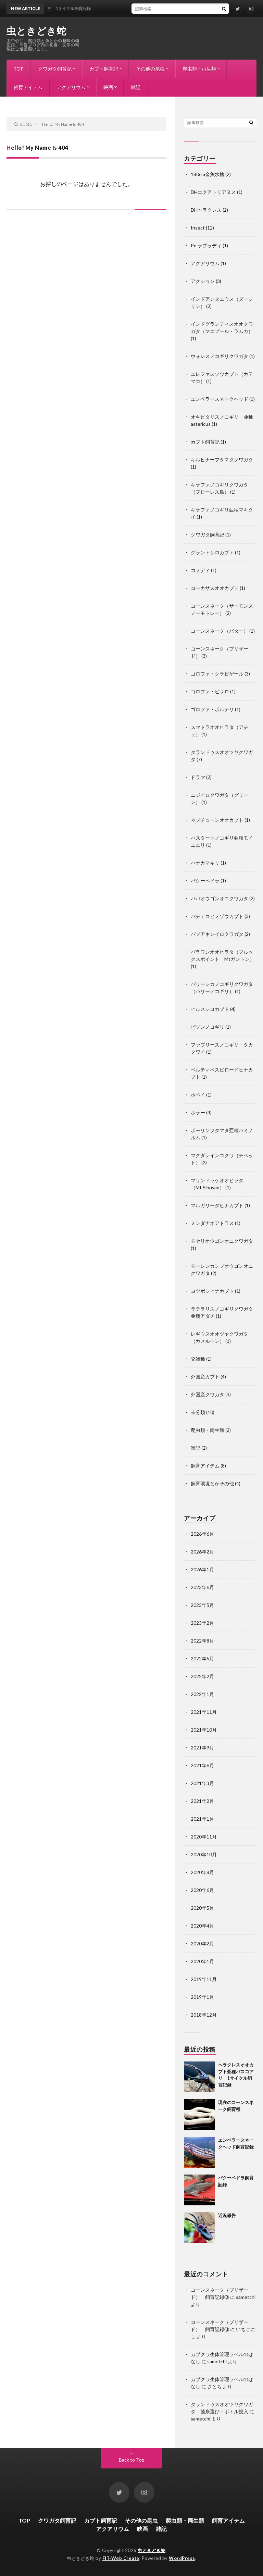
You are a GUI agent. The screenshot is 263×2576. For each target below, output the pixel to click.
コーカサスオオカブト (215, 588)
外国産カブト (205, 1377)
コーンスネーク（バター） (220, 631)
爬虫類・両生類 (199, 69)
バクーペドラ (205, 881)
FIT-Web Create (121, 2558)
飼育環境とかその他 (212, 1483)
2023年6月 (202, 1587)
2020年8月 (202, 1872)
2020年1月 (202, 1961)
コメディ (200, 570)
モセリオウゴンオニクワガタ (222, 1241)
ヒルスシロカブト (210, 1009)
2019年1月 (202, 1997)
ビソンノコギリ (208, 1027)
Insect (198, 228)
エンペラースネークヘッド (220, 399)
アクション (203, 281)
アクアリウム (71, 87)
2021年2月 (202, 1801)
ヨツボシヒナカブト (212, 1291)
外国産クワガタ (208, 1394)
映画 (108, 87)
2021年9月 (202, 1748)
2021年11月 (204, 1712)
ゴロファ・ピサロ (210, 691)
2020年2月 (202, 1943)
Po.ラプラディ (206, 245)
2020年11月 (204, 1837)
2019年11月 (204, 1979)
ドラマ (198, 777)
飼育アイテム (28, 87)
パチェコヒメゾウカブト (217, 916)
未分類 (198, 1412)
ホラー (198, 1112)
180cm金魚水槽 (208, 174)
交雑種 (198, 1359)
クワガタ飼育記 (55, 69)
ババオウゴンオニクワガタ (220, 898)
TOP (18, 69)
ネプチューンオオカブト (217, 820)
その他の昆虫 (150, 69)
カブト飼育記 (104, 69)
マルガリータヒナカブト (217, 1205)
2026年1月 (202, 1569)
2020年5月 (202, 1908)
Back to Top (132, 2460)
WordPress (182, 2558)
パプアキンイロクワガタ (217, 934)
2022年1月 (202, 1694)
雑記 (136, 87)
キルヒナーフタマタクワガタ (222, 460)
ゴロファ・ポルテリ (212, 709)
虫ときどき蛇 (36, 30)
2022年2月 (202, 1676)
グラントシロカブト (212, 552)
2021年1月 (202, 1819)
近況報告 (227, 2215)
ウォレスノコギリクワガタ (220, 356)
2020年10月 (204, 1854)
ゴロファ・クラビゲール (217, 674)
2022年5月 (202, 1658)
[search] (224, 9)
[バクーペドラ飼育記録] (199, 2190)
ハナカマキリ (205, 863)
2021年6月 (202, 1765)
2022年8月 (202, 1641)
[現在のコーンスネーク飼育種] (199, 2115)
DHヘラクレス (206, 210)
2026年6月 (202, 1534)
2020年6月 (202, 1890)
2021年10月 (204, 1730)
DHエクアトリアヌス (213, 192)
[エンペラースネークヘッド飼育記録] (199, 2152)
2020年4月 (202, 1926)
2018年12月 (204, 2015)
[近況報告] (199, 2228)
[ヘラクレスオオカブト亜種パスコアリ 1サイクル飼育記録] (199, 2077)
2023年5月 (202, 1605)
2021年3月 (202, 1783)
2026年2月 (202, 1552)
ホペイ (198, 1095)
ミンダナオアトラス (212, 1223)
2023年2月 (202, 1623)
